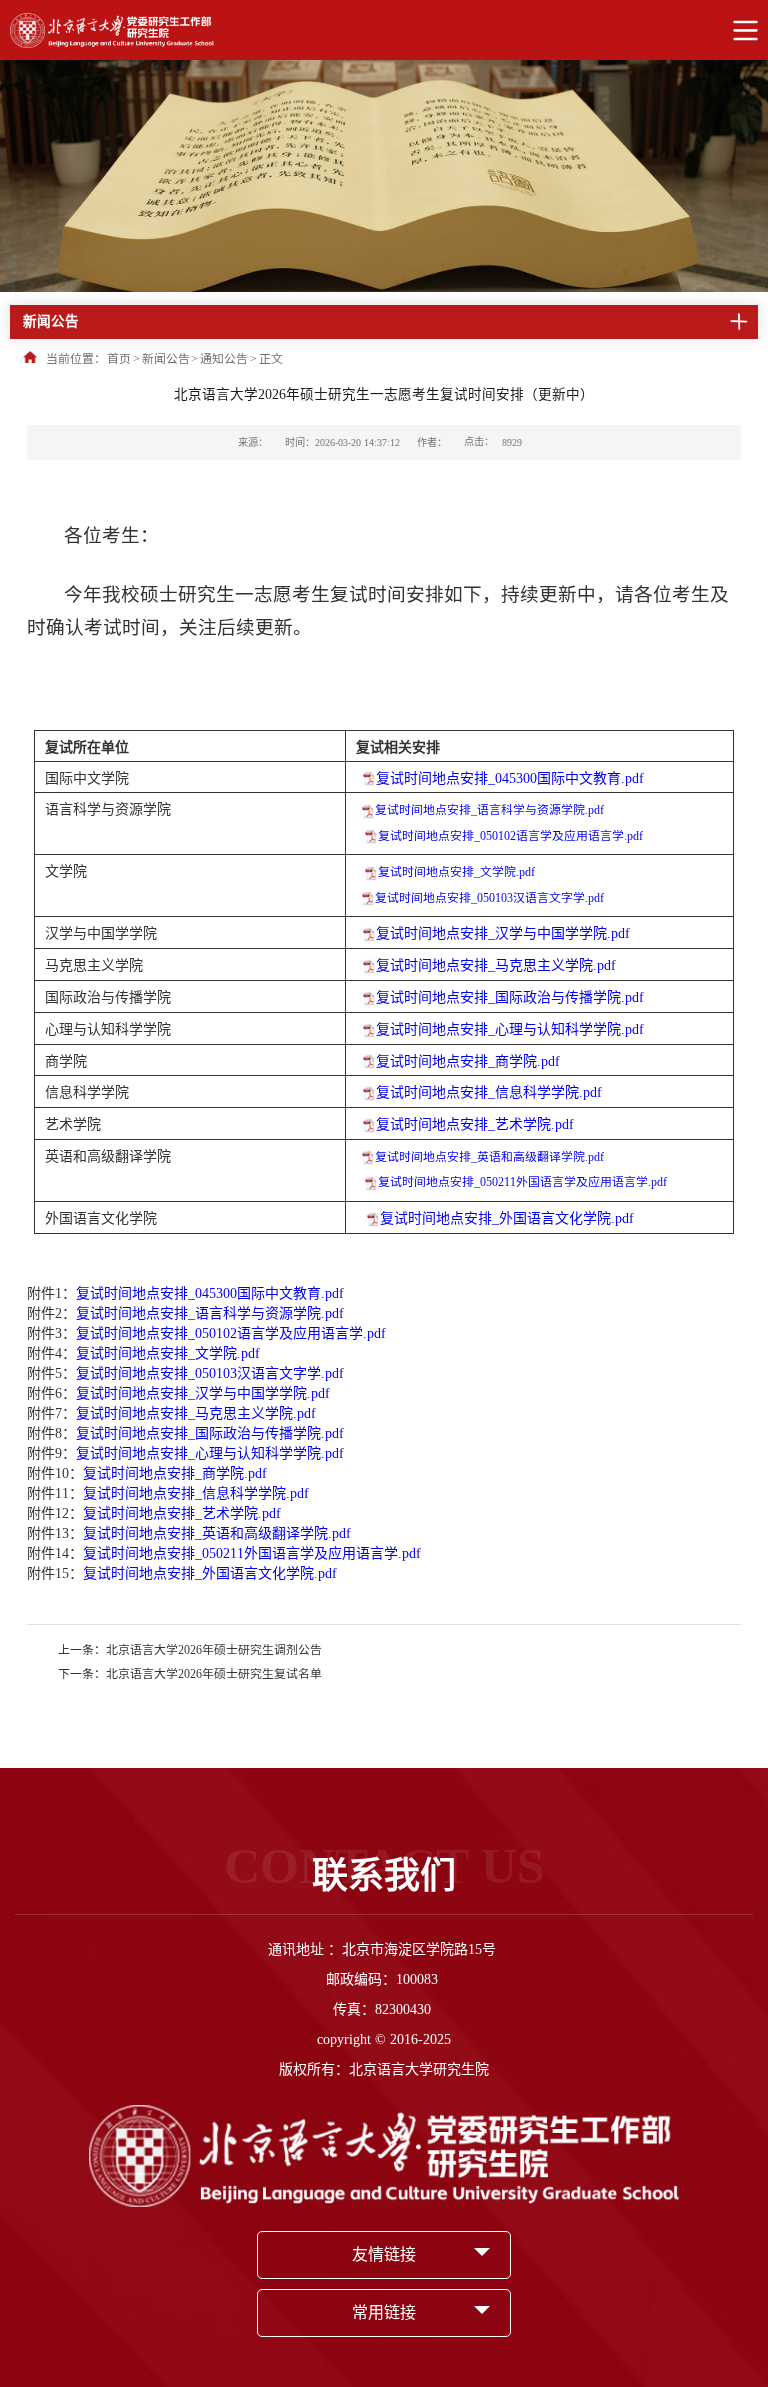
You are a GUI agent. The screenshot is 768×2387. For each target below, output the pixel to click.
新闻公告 (166, 359)
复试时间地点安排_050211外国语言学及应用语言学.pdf (522, 1182)
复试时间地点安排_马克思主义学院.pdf (496, 965)
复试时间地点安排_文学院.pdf (456, 872)
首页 (119, 359)
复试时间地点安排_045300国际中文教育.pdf (510, 778)
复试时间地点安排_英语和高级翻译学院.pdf (489, 1157)
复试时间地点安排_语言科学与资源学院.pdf (489, 810)
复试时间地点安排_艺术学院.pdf (475, 1124)
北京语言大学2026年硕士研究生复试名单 (214, 1674)
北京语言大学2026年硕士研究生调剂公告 (214, 1650)
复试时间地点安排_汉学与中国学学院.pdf (503, 933)
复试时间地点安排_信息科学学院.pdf (489, 1092)
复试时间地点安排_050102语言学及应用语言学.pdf (510, 836)
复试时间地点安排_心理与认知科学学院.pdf (510, 1029)
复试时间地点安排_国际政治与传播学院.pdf (510, 997)
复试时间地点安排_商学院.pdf (468, 1061)
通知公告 (224, 359)
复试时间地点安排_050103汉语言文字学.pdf (489, 898)
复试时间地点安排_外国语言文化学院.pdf (507, 1218)
